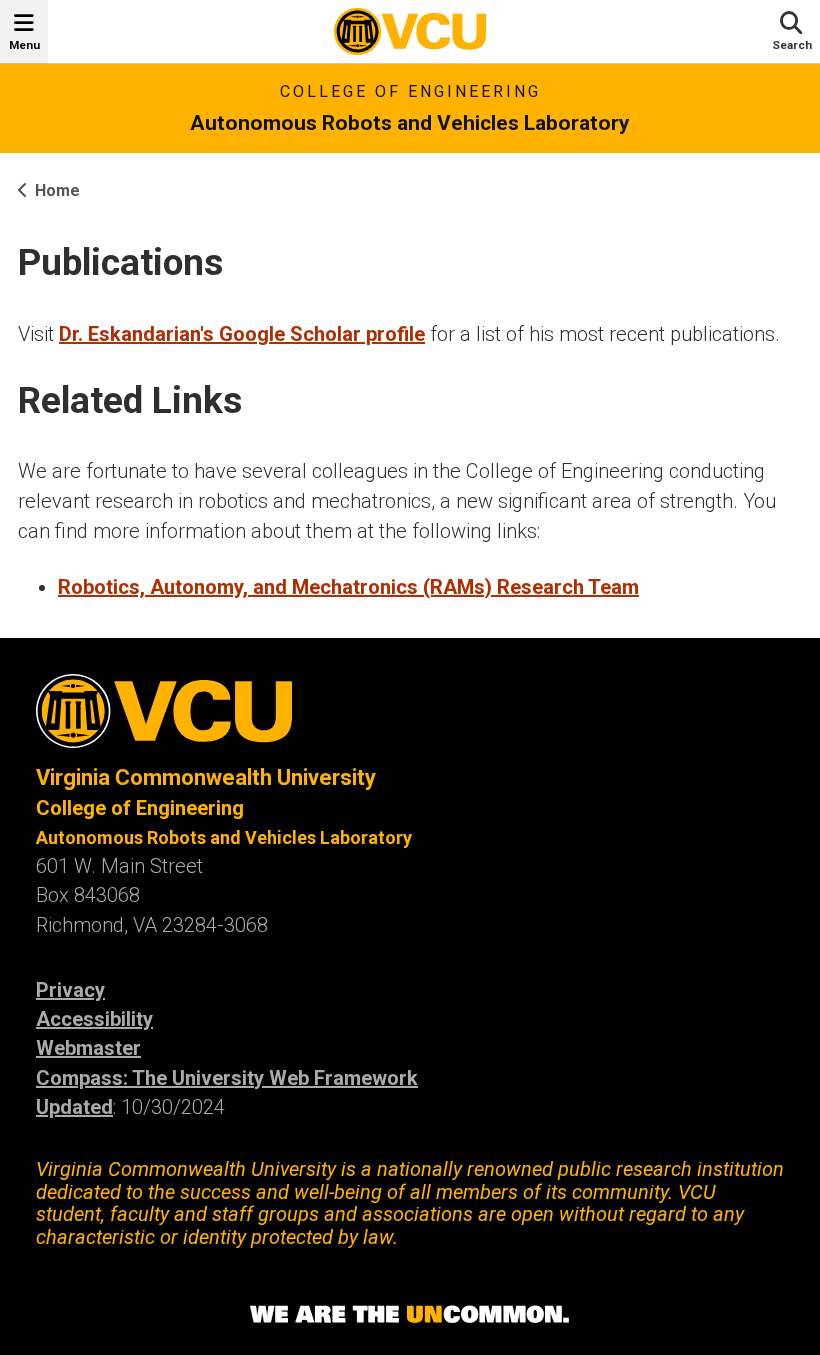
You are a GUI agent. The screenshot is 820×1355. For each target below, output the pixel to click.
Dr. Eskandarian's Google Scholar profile (242, 334)
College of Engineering (410, 91)
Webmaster (88, 1048)
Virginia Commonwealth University (206, 777)
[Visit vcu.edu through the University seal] (410, 718)
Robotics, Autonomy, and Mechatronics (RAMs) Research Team (348, 587)
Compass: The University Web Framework (227, 1078)
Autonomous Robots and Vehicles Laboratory (410, 123)
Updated (74, 1107)
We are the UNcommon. (410, 1315)
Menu (24, 45)
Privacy (70, 990)
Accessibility (94, 1019)
